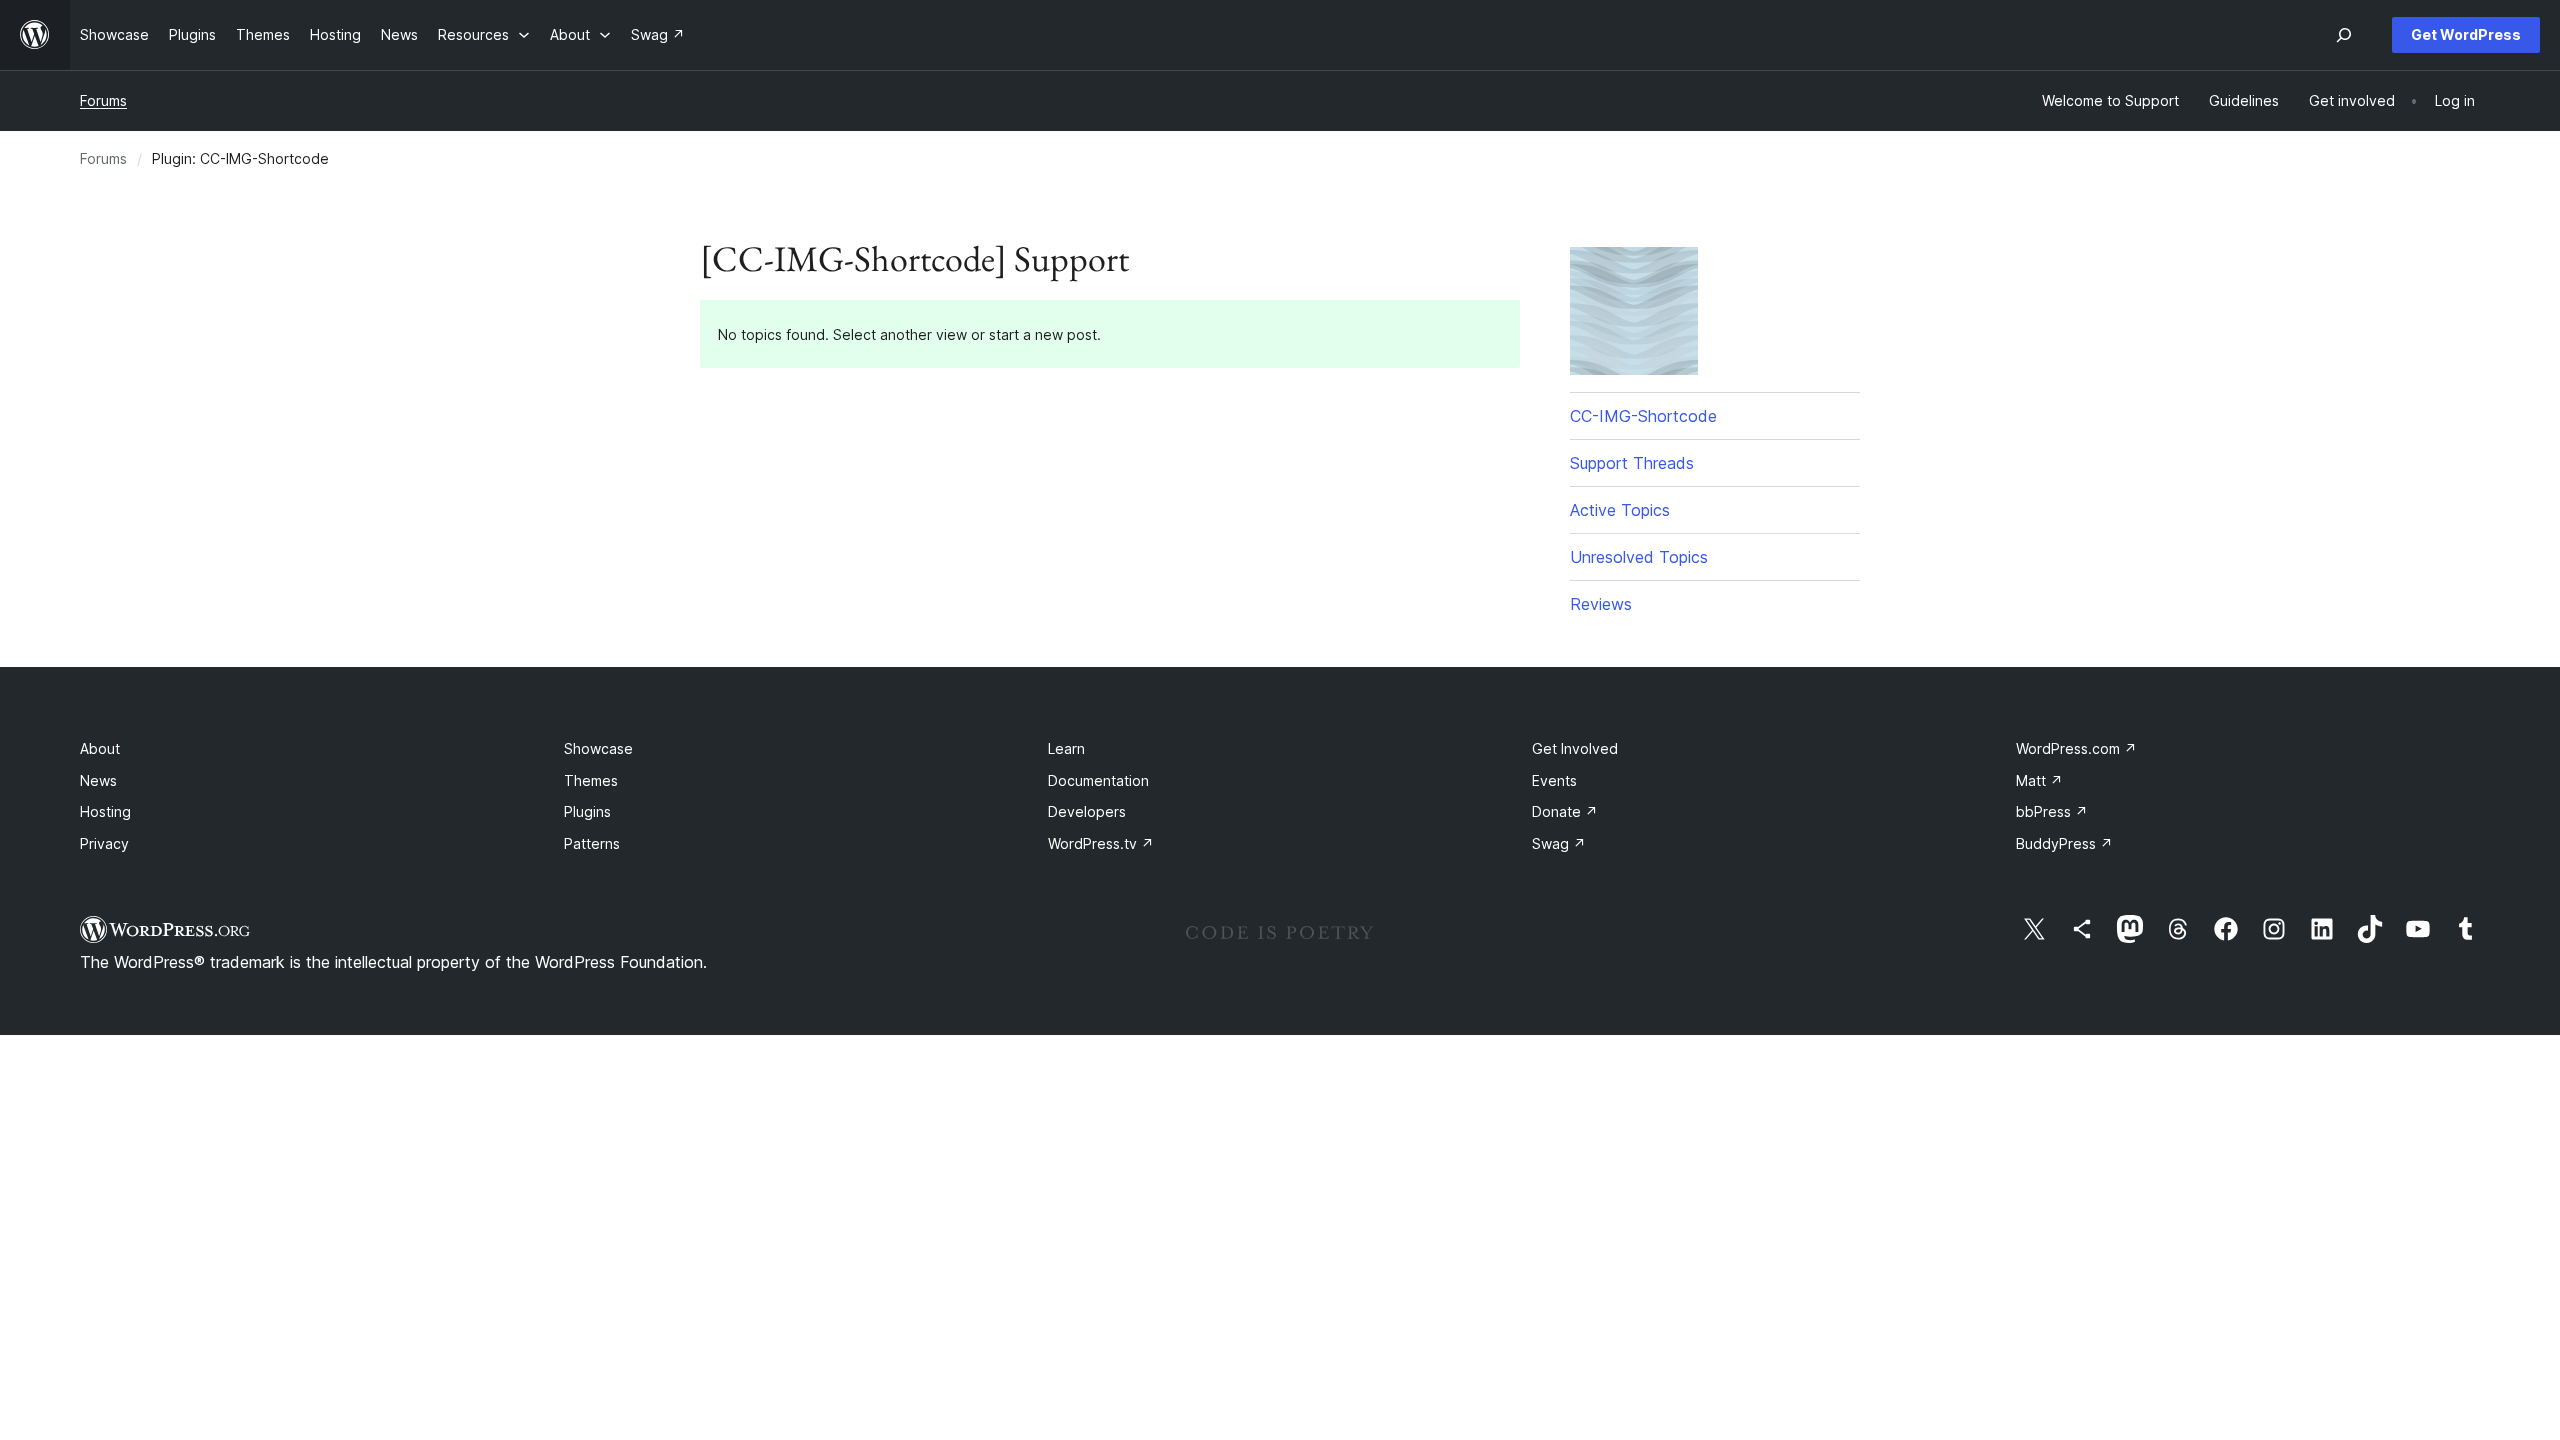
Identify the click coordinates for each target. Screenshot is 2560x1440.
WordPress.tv (1101, 843)
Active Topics (1620, 510)
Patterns (592, 843)
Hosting (105, 811)
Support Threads (1632, 463)
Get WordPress (2466, 34)
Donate (1565, 811)
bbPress (2052, 811)
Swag (1559, 843)
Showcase (598, 748)
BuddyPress (2064, 843)
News (98, 780)
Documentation (1098, 780)
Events (1554, 780)
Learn (1066, 748)
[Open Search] (2344, 35)
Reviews (1601, 604)
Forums (103, 100)
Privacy (104, 843)
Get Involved (1575, 748)
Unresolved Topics (1639, 557)
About (100, 748)
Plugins (587, 811)
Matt (2039, 780)
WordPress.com (2076, 748)
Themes (591, 780)
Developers (1087, 811)
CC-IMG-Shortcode (1643, 416)
